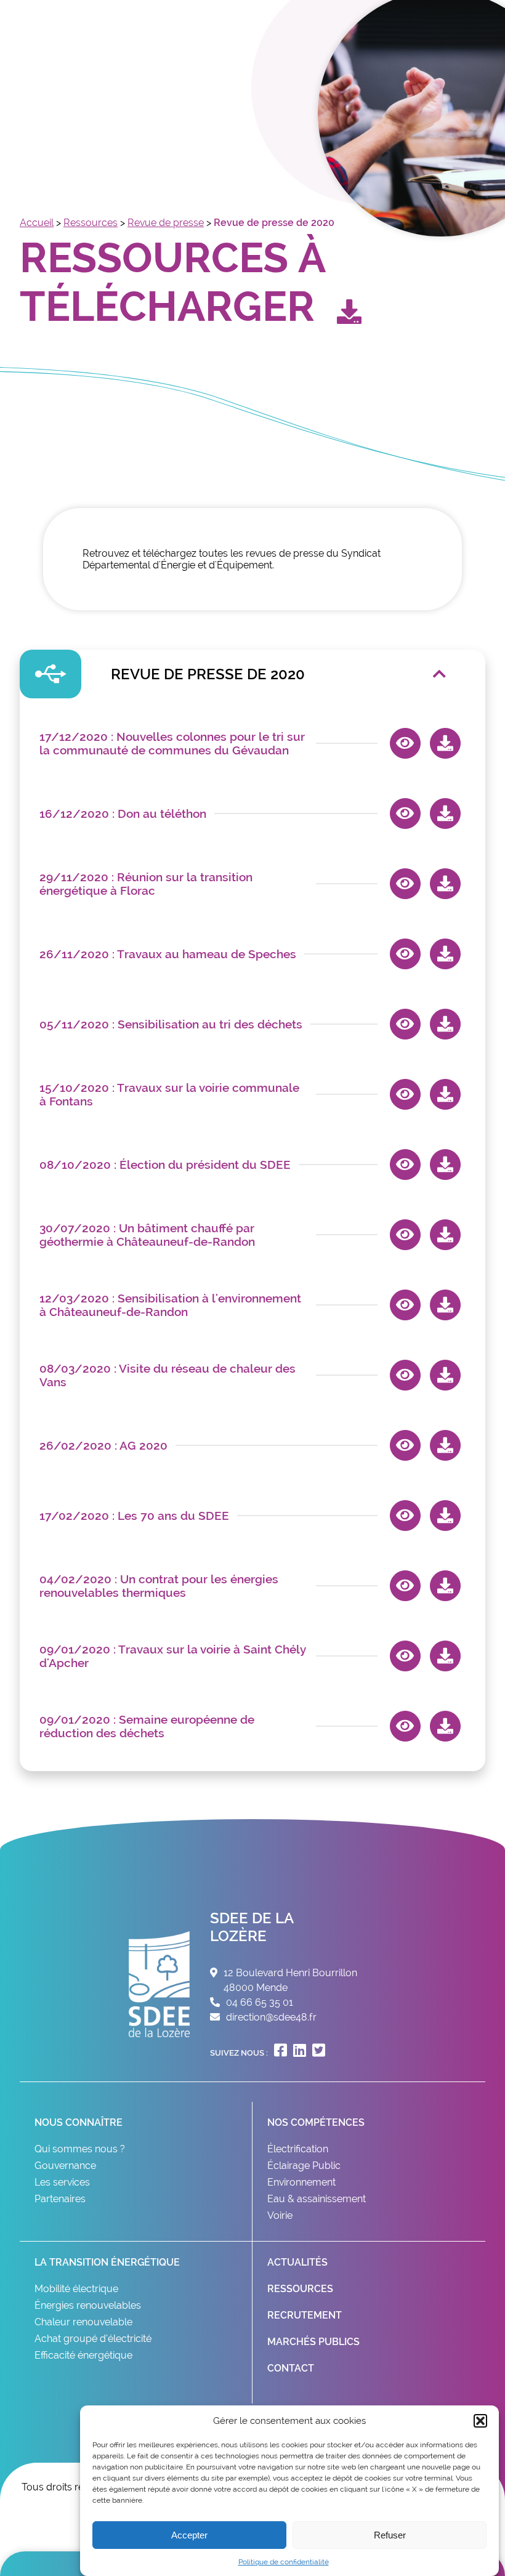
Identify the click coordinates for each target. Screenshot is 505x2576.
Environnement (301, 2182)
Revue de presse (166, 223)
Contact (291, 2368)
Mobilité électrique (76, 2289)
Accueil (37, 223)
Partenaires (60, 2199)
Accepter (189, 2535)
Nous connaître (79, 2122)
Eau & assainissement (317, 2199)
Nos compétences (316, 2122)
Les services (62, 2182)
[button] (480, 2421)
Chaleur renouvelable (83, 2322)
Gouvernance (65, 2166)
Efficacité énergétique (83, 2355)
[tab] (252, 674)
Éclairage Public (304, 2166)
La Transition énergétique (107, 2262)
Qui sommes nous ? (80, 2149)
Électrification (298, 2149)
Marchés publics (313, 2342)
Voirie (280, 2215)
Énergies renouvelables (88, 2305)
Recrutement (305, 2315)
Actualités (297, 2262)
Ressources (91, 223)
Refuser (390, 2535)
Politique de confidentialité (284, 2562)
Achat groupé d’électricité (93, 2339)
